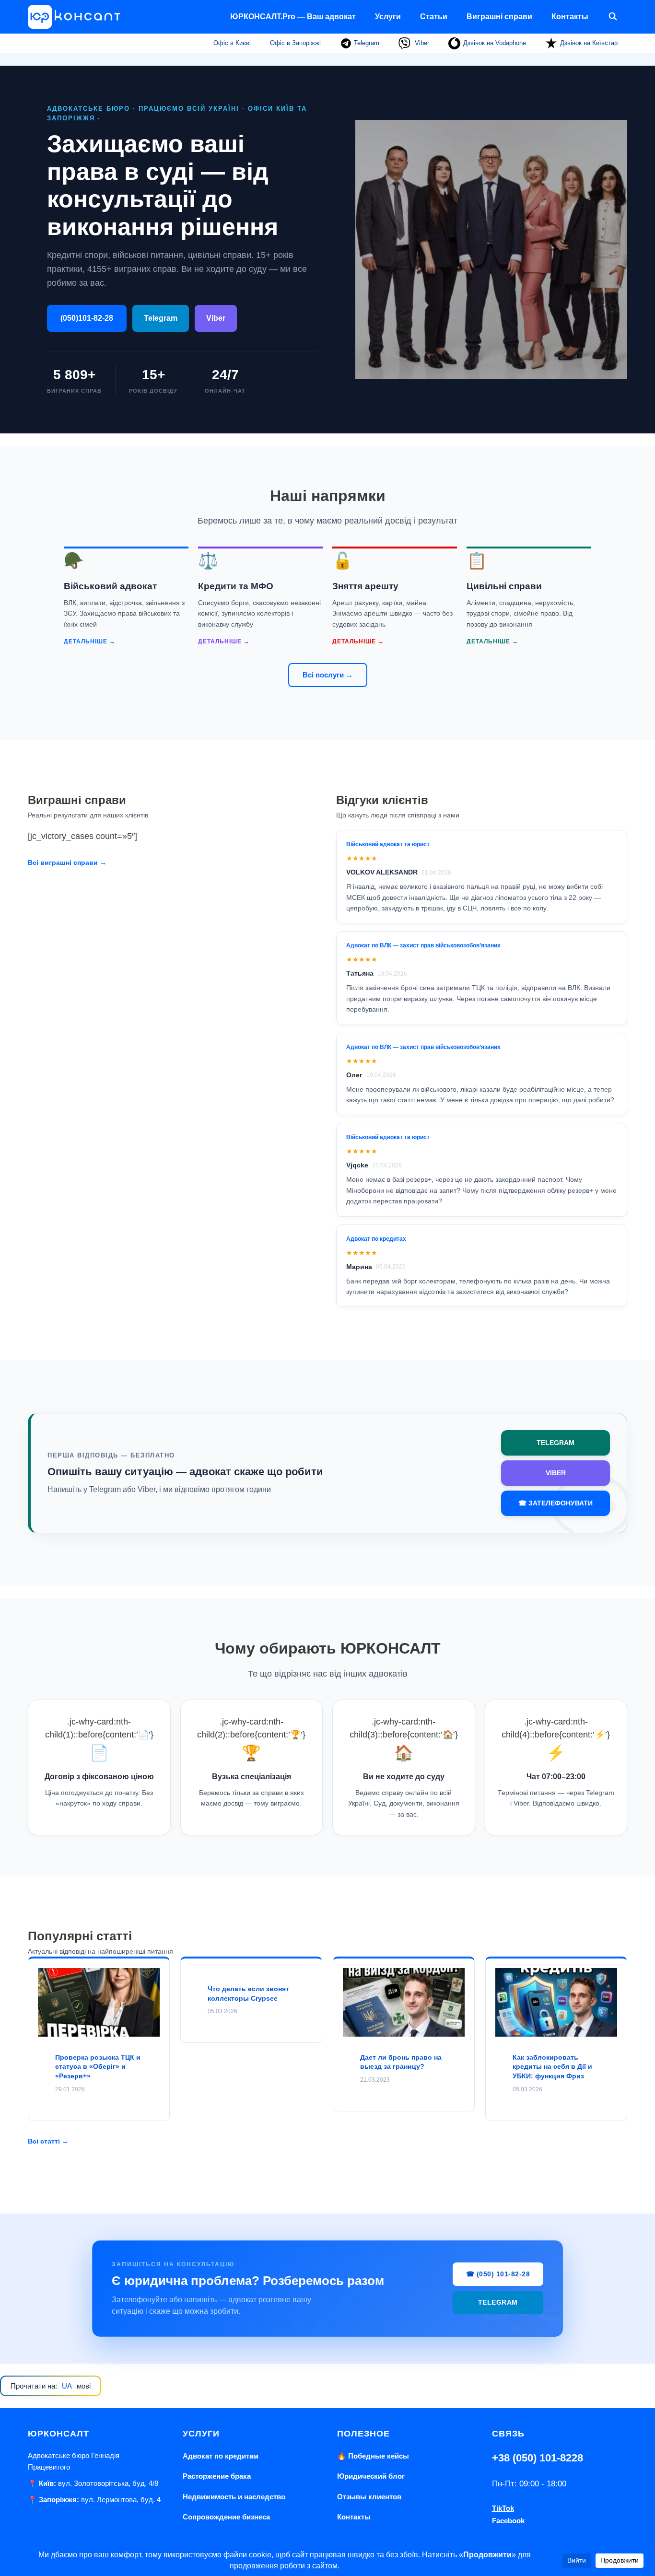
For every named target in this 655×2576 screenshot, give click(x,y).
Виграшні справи (499, 17)
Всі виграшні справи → (67, 863)
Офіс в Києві (232, 43)
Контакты (570, 17)
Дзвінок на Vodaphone (495, 43)
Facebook (508, 2521)
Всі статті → (48, 2141)
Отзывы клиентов (369, 2497)
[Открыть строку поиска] (613, 17)
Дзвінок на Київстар (589, 43)
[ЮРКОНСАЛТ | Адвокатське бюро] (77, 17)
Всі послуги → (328, 675)
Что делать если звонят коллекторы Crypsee (248, 1993)
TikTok (503, 2508)
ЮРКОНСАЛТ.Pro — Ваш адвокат (293, 17)
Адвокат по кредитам (221, 2456)
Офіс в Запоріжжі (295, 43)
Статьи (434, 17)
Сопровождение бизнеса (226, 2517)
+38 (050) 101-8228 (538, 2458)
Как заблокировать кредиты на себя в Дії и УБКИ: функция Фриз (552, 2067)
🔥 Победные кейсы (373, 2456)
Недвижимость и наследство (234, 2497)
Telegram (366, 43)
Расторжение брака (217, 2476)
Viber (421, 43)
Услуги (388, 17)
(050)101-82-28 (87, 318)
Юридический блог (371, 2476)
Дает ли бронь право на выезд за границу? (401, 2062)
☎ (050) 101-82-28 (498, 2274)
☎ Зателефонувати (556, 1503)
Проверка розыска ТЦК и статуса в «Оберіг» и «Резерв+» (98, 2067)
